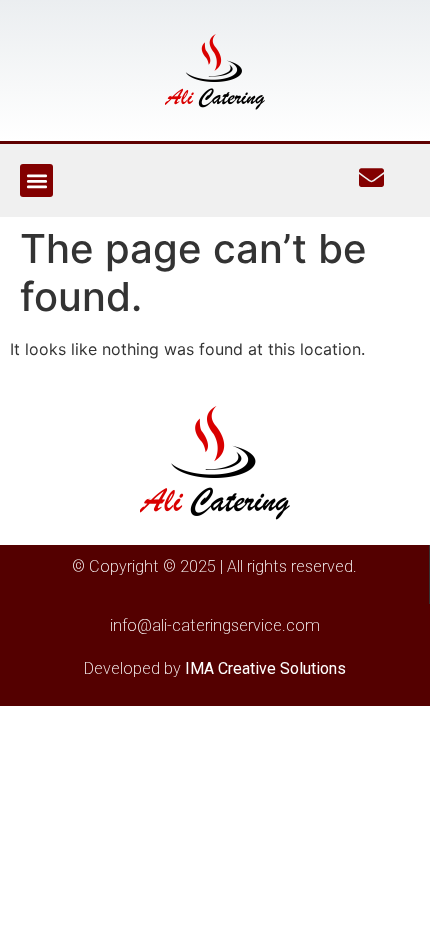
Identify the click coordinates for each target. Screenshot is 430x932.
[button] (36, 180)
